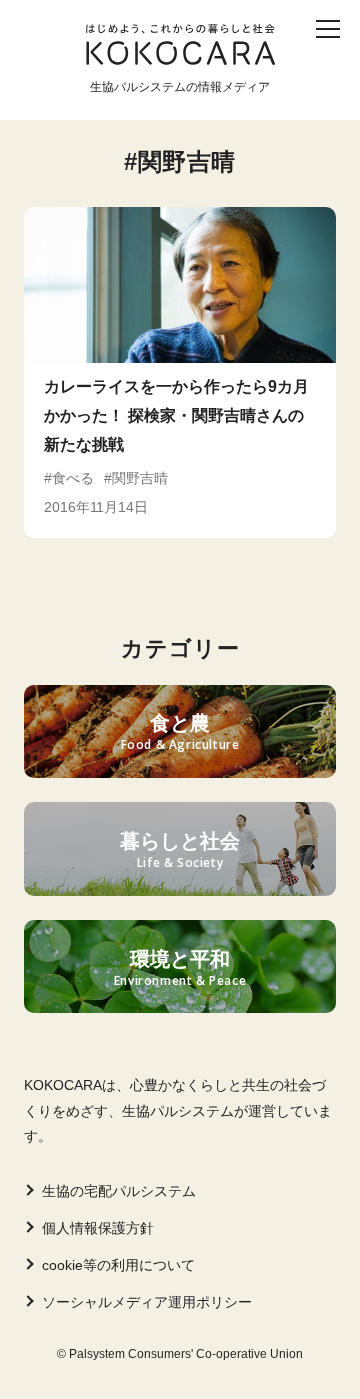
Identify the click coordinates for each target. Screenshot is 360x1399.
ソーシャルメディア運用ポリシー (147, 1302)
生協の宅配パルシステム (119, 1191)
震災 (45, 99)
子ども (53, 67)
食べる (252, 67)
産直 (122, 67)
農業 (106, 99)
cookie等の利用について (118, 1265)
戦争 (289, 99)
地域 (228, 99)
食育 (183, 67)
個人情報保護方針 (98, 1228)
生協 (167, 99)
